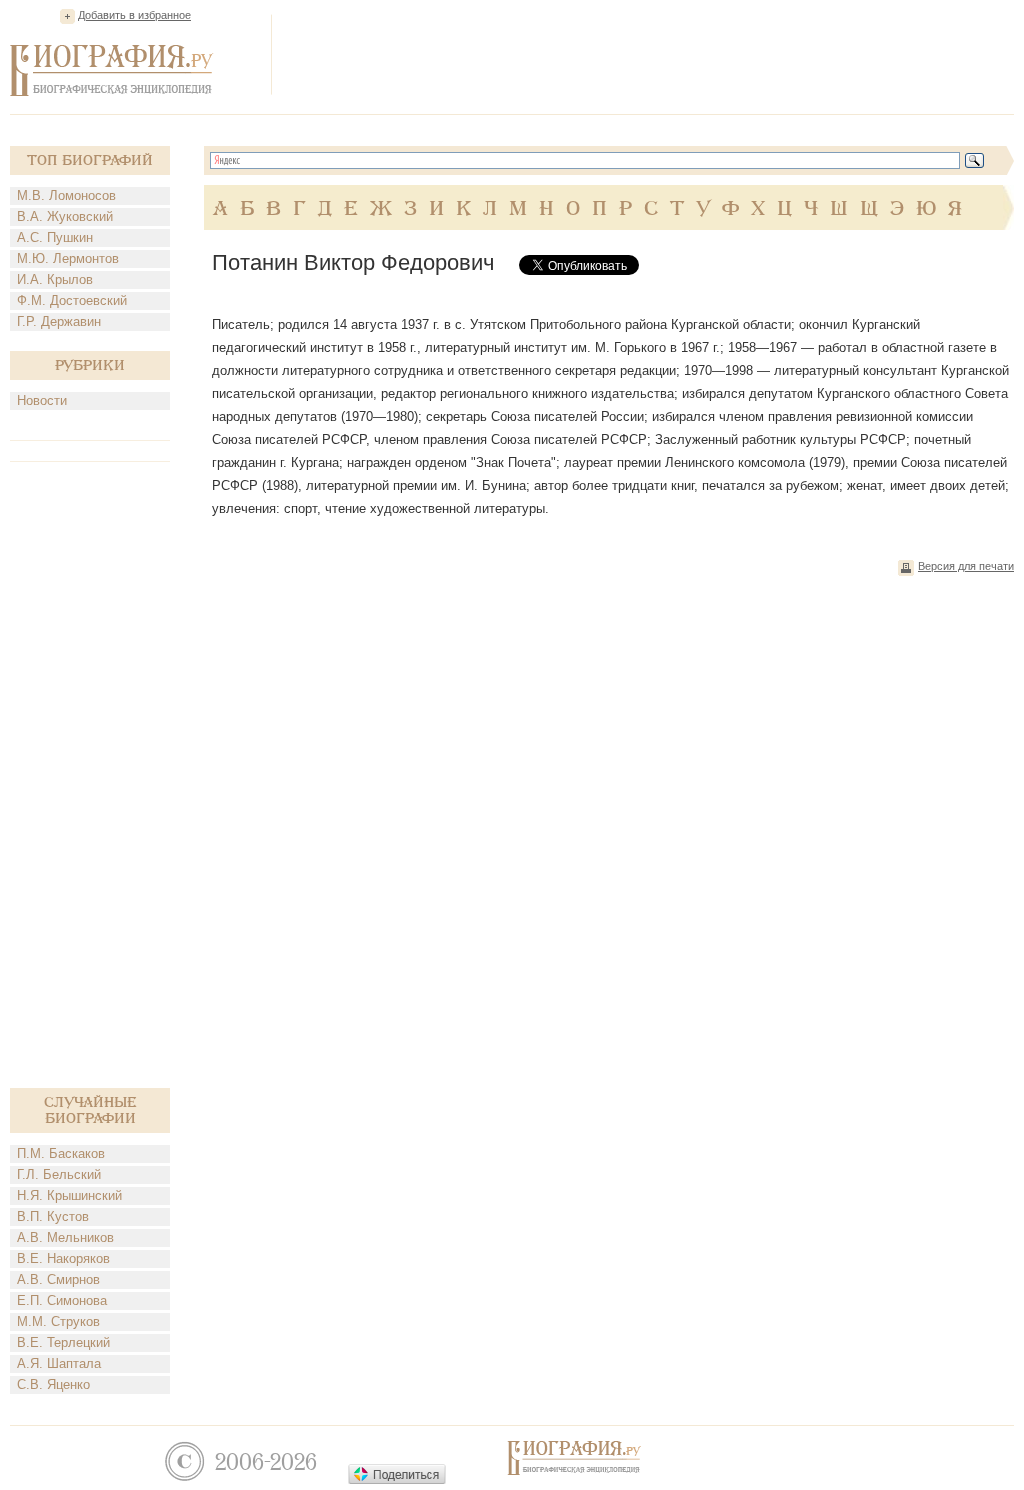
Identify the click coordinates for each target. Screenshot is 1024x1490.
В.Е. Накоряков (63, 1258)
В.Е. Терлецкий (63, 1342)
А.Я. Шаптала (59, 1363)
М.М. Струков (58, 1321)
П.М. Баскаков (61, 1153)
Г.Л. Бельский (59, 1174)
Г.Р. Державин (59, 321)
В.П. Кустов (53, 1216)
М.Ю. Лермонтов (68, 258)
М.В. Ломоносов (66, 195)
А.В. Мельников (65, 1237)
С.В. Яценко (53, 1384)
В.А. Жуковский (65, 216)
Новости (42, 400)
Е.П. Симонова (62, 1300)
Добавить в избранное (134, 15)
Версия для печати (966, 566)
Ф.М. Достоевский (72, 300)
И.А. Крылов (55, 279)
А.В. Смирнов (58, 1279)
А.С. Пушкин (55, 237)
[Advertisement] (650, 54)
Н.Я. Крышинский (69, 1195)
